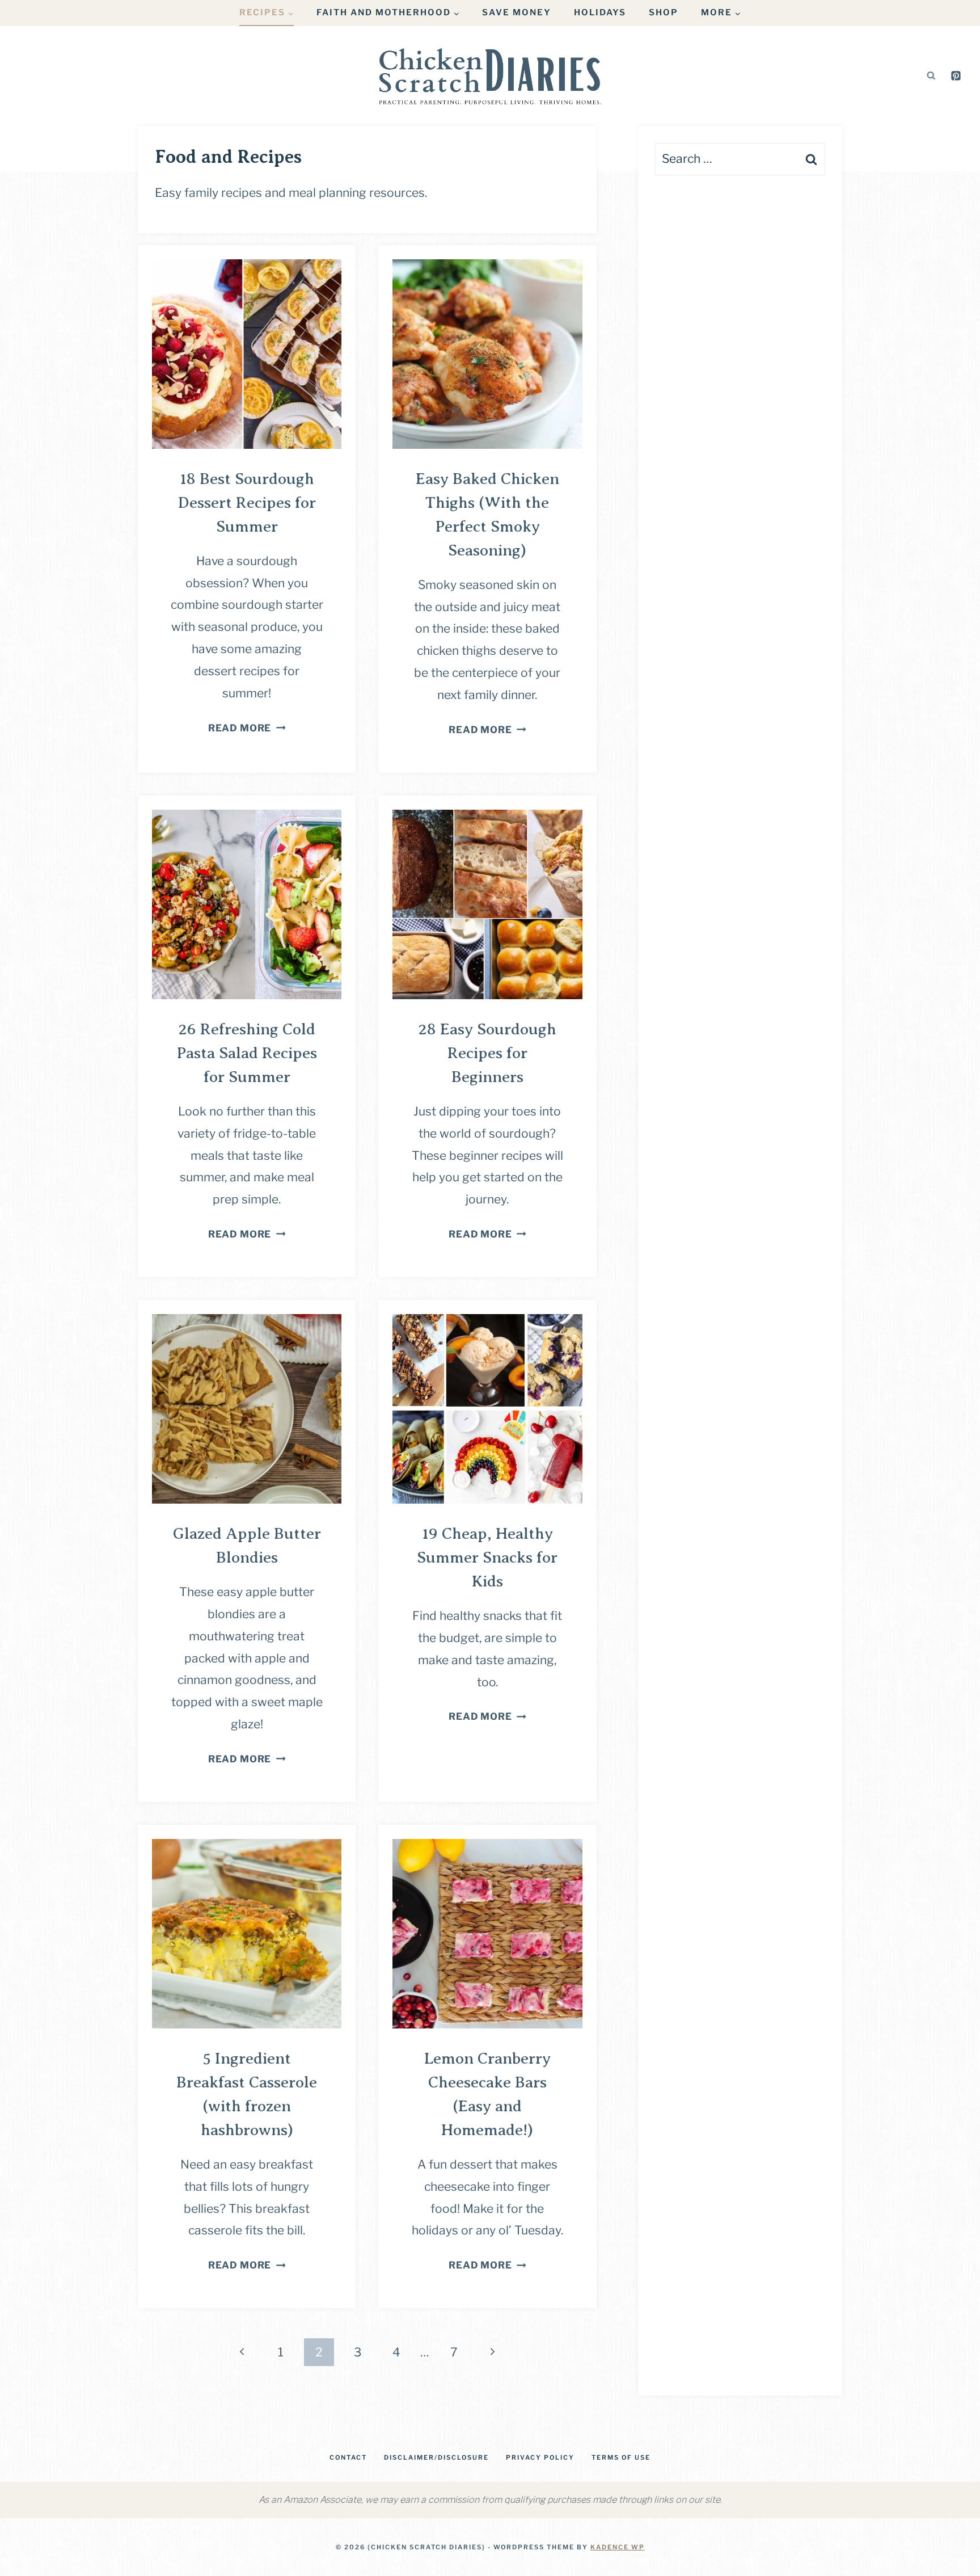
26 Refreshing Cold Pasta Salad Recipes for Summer (247, 1053)
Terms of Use (621, 2457)
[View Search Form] (931, 75)
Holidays (600, 12)
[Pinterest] (956, 75)
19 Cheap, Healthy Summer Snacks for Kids (487, 1557)
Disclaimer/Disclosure (436, 2457)
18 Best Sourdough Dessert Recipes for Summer (247, 502)
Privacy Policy (540, 2457)
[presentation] (247, 354)
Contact (348, 2457)
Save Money (517, 12)
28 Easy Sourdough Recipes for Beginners (487, 1053)
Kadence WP (618, 2547)
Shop (664, 12)
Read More (247, 728)
